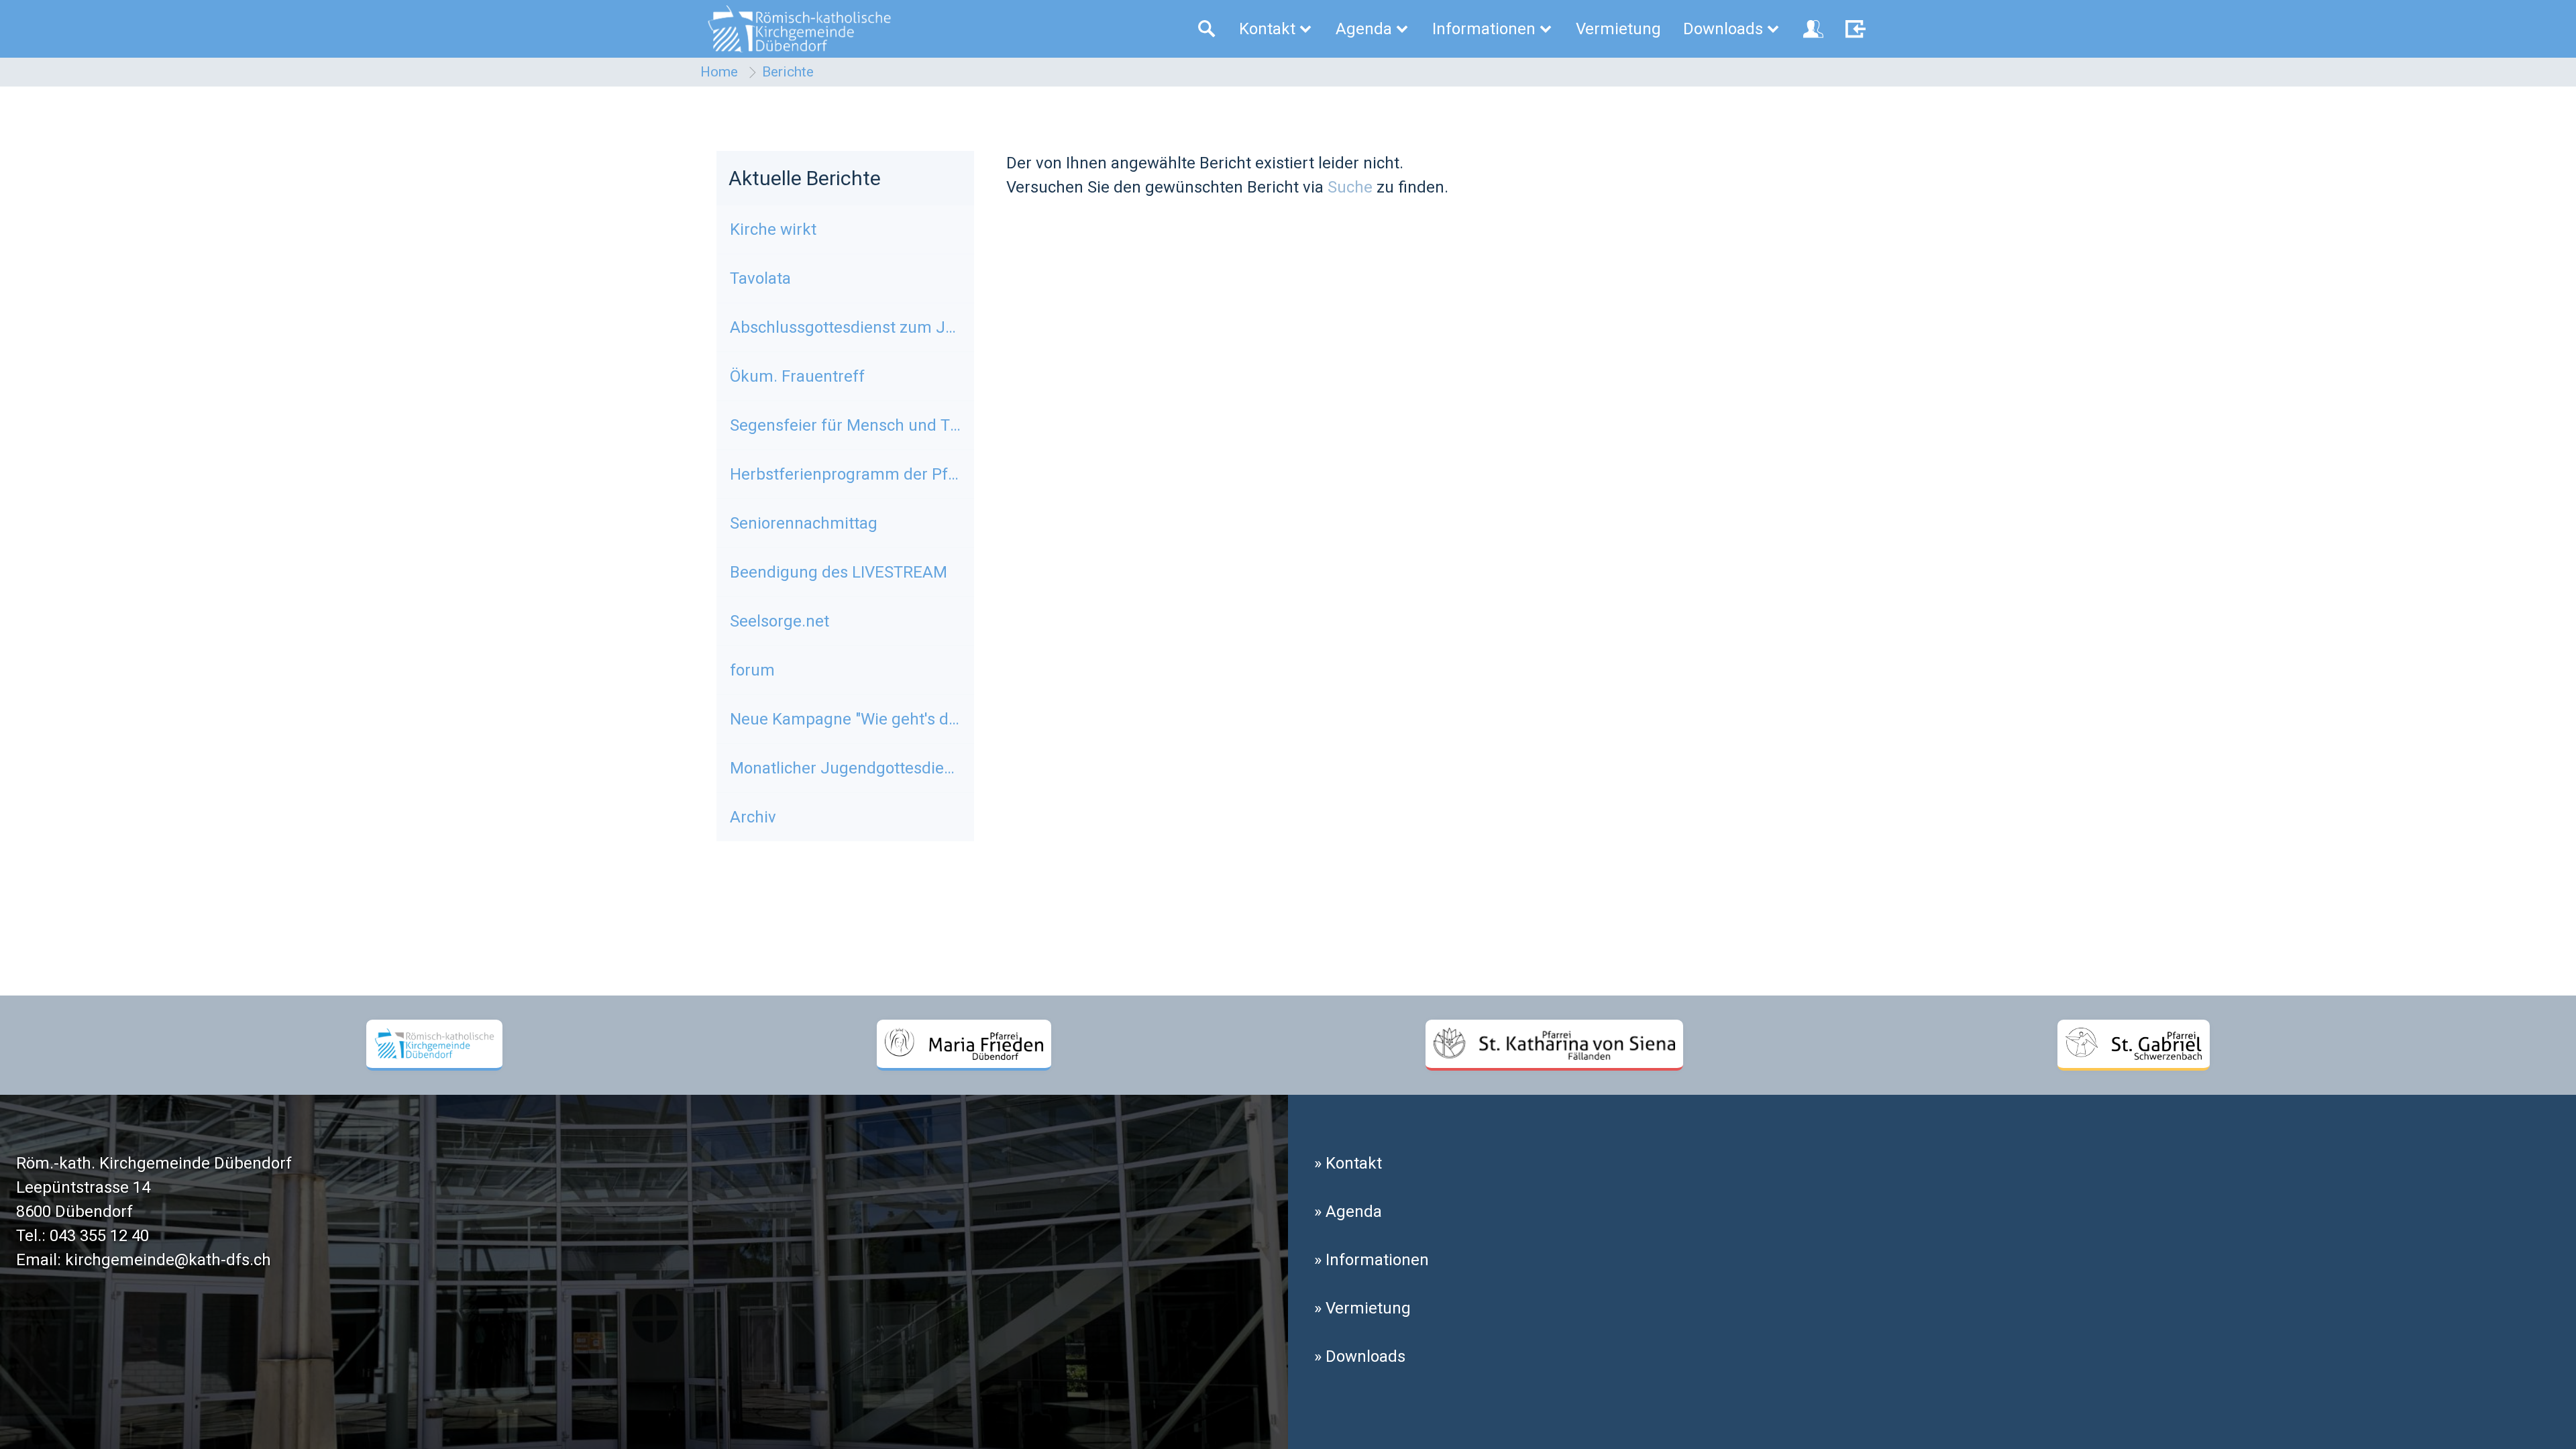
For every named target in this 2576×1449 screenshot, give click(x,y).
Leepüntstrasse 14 (83, 1187)
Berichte (788, 72)
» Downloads (1360, 1356)
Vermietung (1618, 29)
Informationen (1484, 29)
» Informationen (1372, 1260)
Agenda (1364, 29)
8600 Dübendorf (74, 1212)
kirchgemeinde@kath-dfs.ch (168, 1260)
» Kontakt (1348, 1163)
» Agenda (1348, 1212)
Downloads (1723, 29)
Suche (1350, 187)
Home (719, 72)
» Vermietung (1362, 1308)
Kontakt (1267, 29)
